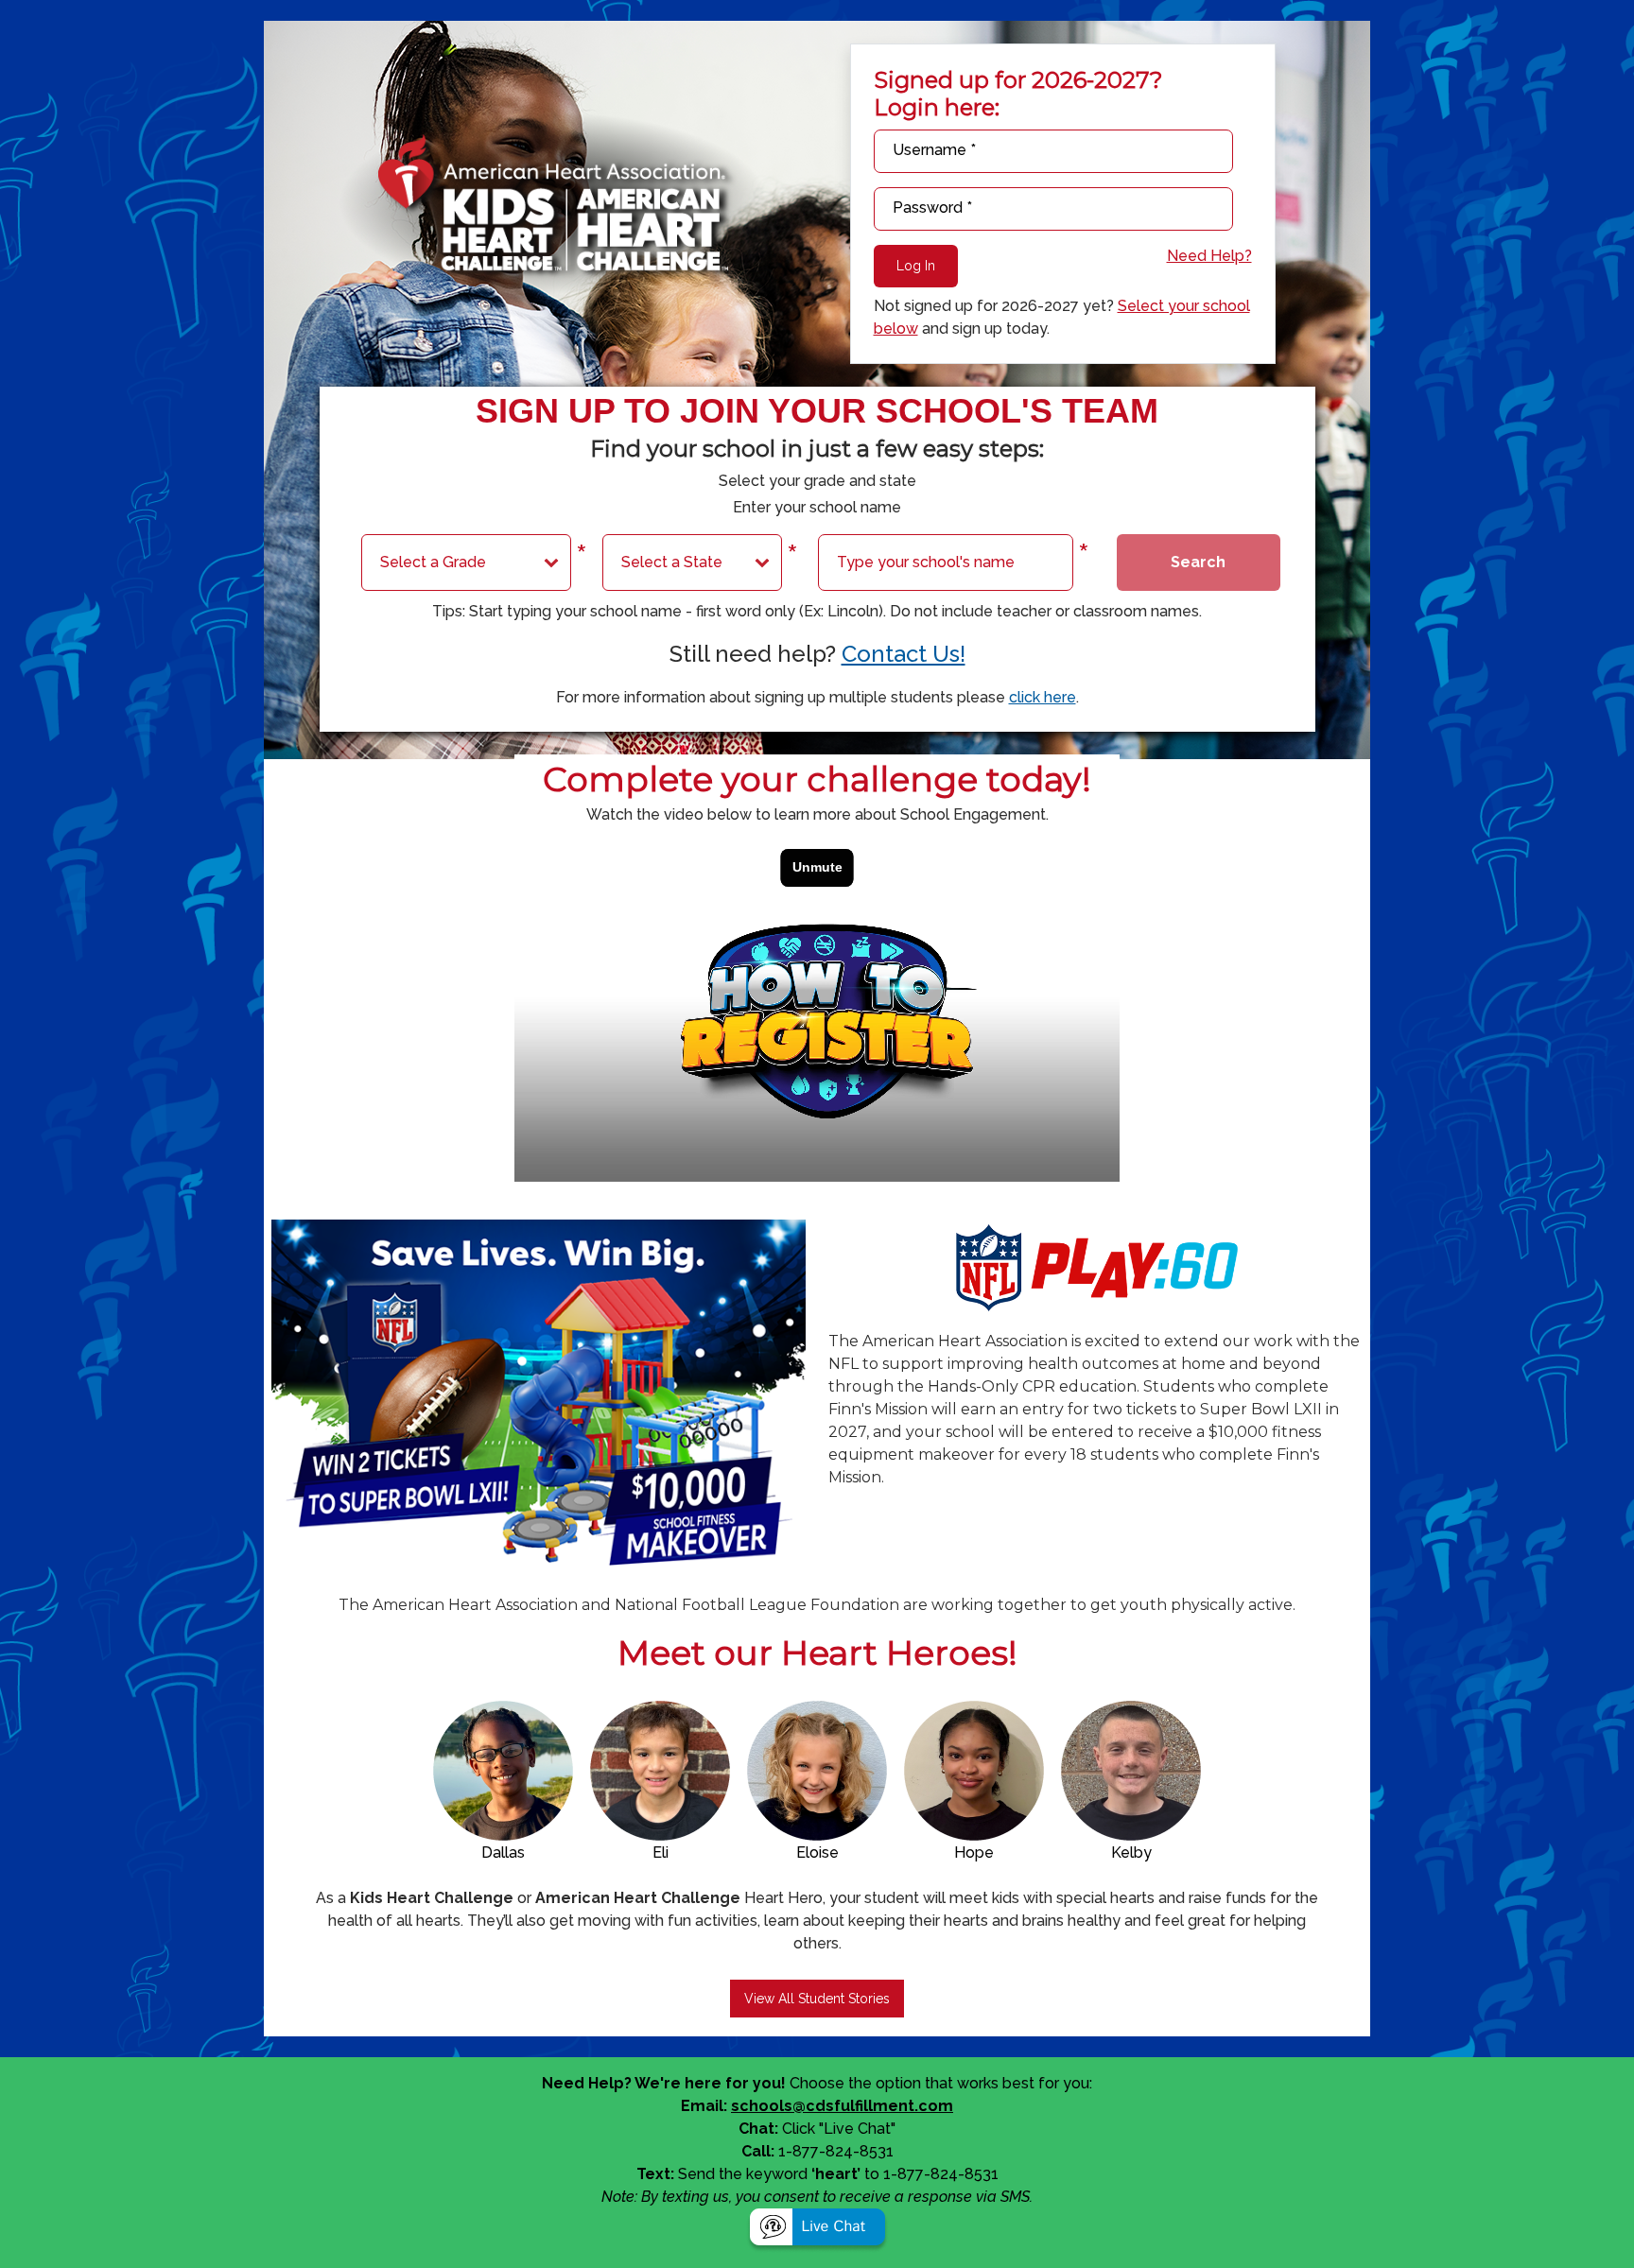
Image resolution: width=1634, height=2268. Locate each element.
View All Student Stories (817, 1999)
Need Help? (1209, 256)
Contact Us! (904, 654)
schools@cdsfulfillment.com (842, 2106)
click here (1043, 697)
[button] (817, 2230)
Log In (916, 266)
